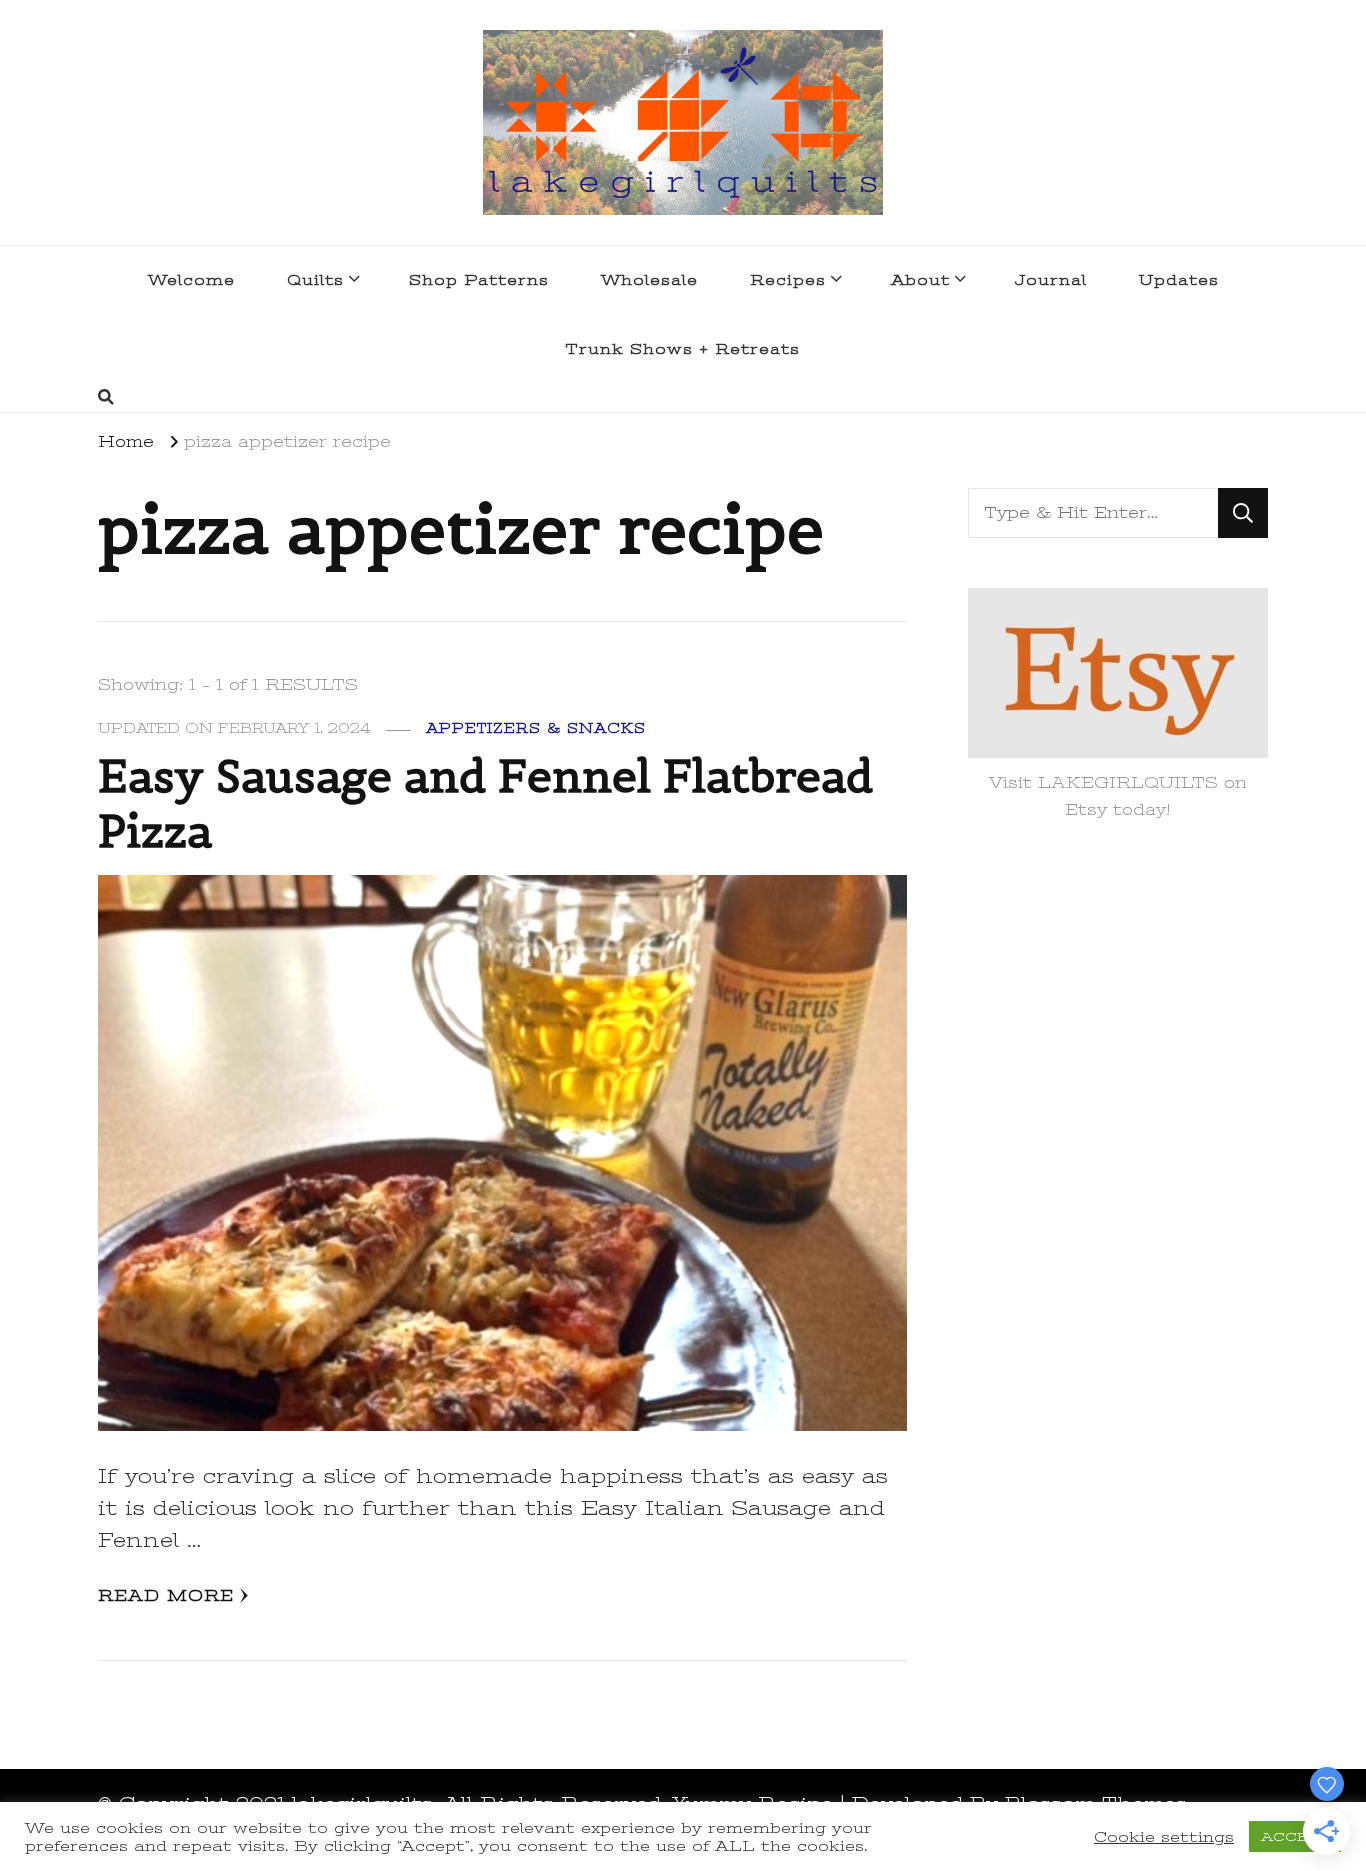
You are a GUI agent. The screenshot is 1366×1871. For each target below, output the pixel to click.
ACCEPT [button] (1295, 1836)
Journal (1051, 280)
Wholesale (649, 280)
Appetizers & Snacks (536, 728)
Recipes (788, 280)
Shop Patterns (479, 280)
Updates (1179, 280)
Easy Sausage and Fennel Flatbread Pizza (485, 804)
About (920, 280)
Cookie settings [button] (1164, 1837)
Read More (166, 1596)
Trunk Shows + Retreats (683, 349)
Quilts (315, 280)
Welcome (191, 280)
